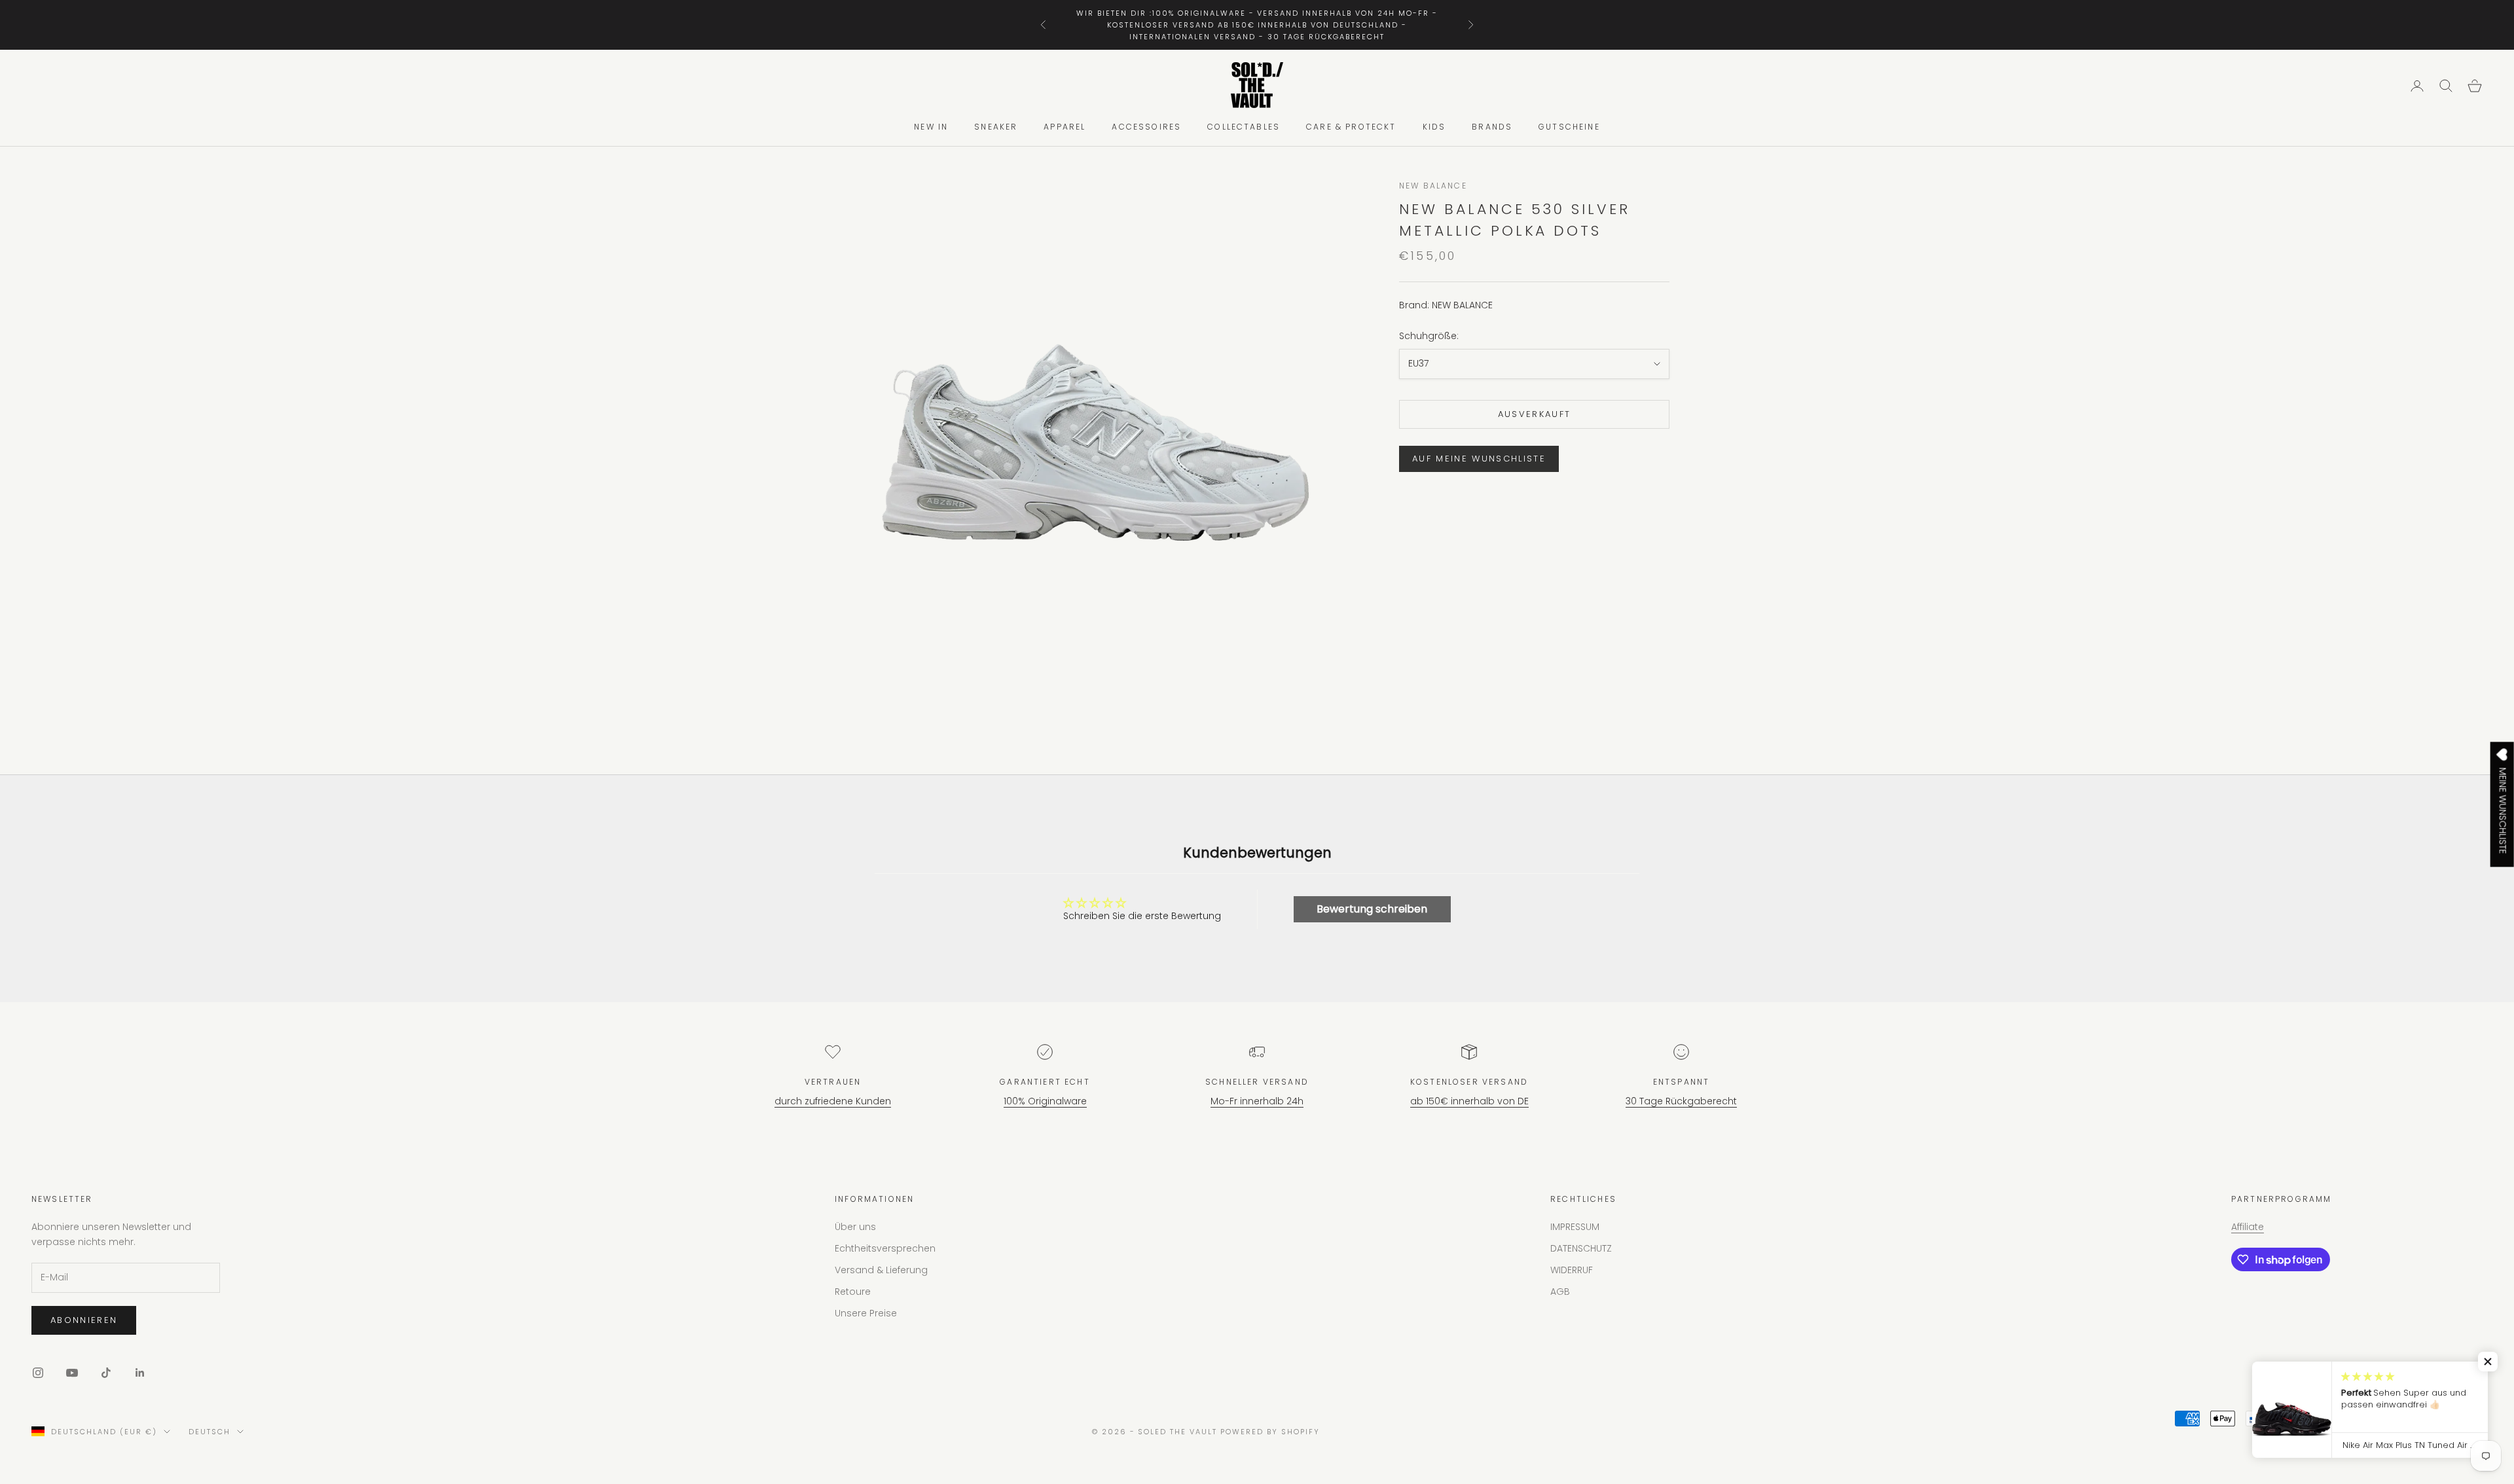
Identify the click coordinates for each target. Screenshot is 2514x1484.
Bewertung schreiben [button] (1372, 909)
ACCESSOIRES (1146, 127)
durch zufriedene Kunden (833, 1101)
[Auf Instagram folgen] (38, 1373)
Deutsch (209, 1432)
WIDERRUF (1572, 1270)
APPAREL (1065, 127)
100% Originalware (1045, 1101)
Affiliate (2248, 1227)
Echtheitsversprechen (885, 1248)
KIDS (1434, 127)
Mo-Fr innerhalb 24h (1257, 1101)
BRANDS (1492, 127)
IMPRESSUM (1575, 1227)
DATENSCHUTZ (1581, 1248)
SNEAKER (996, 127)
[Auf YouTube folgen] (72, 1373)
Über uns (855, 1227)
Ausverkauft (1535, 415)
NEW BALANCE (1433, 186)
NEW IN (931, 127)
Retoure (853, 1292)
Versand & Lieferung (881, 1270)
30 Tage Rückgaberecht (1681, 1101)
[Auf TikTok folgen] (106, 1373)
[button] (2488, 1362)
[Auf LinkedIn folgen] (140, 1373)
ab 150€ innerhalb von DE (1469, 1101)
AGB (1560, 1292)
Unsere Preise (866, 1313)
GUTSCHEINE (1569, 127)
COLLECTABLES (1244, 127)
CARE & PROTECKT (1351, 127)
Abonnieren (84, 1320)
